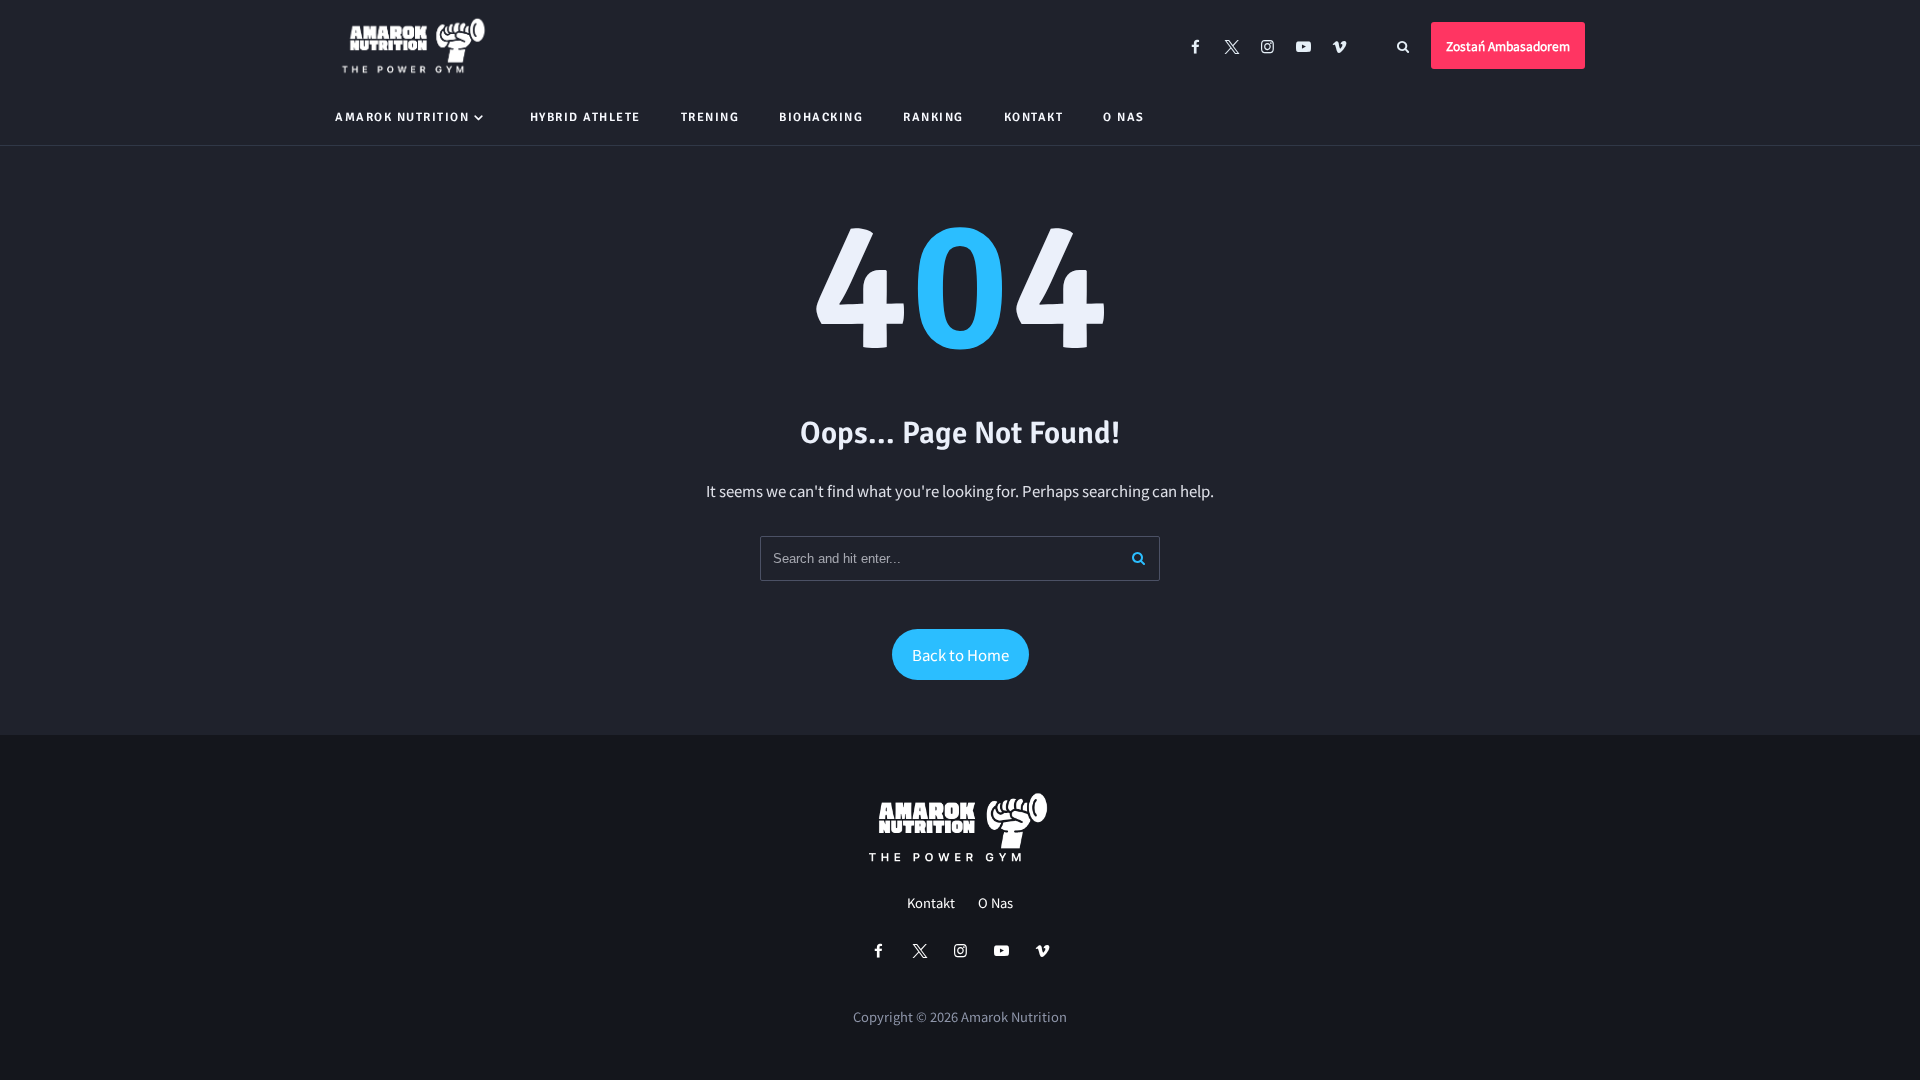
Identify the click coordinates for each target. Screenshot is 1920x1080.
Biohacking (821, 117)
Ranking (933, 117)
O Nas (1124, 117)
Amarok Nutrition (402, 117)
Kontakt (1034, 117)
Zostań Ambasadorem (1508, 45)
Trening (710, 117)
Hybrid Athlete (585, 117)
